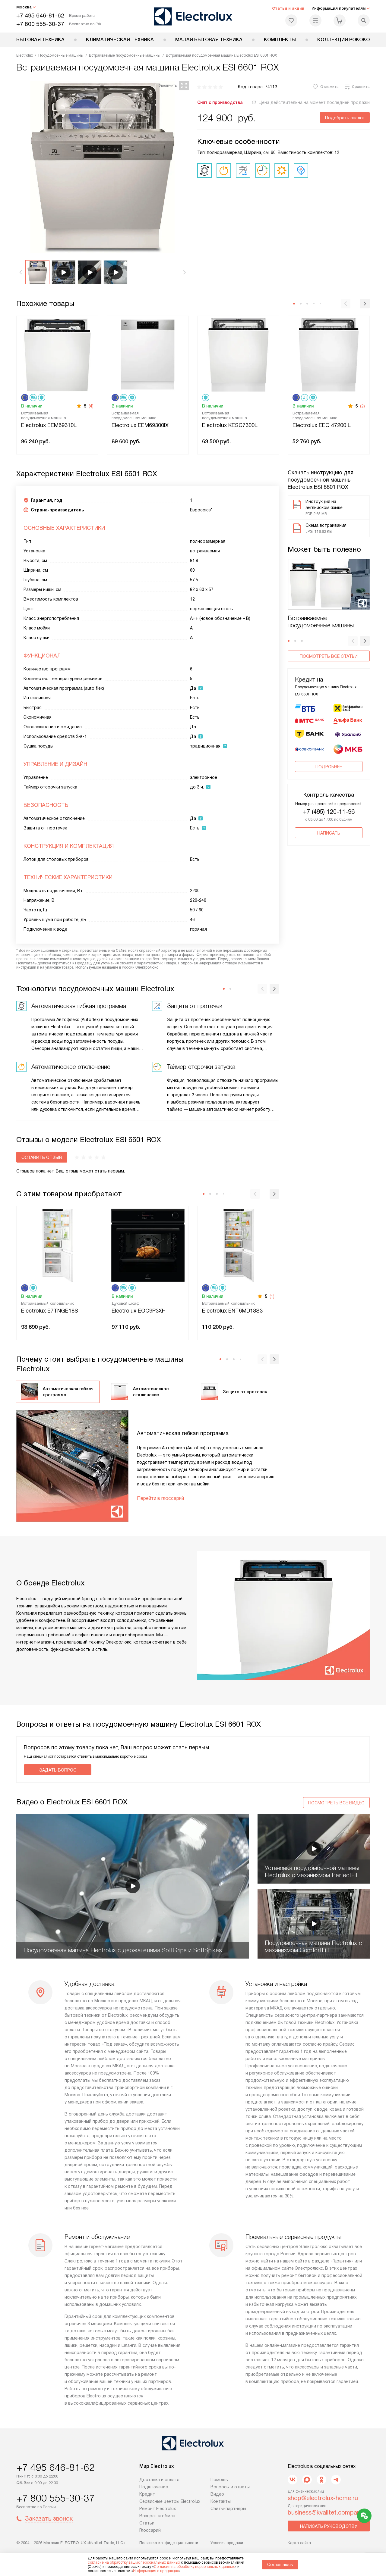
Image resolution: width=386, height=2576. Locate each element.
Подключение (154, 2487)
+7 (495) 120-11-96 (329, 812)
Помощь (219, 2480)
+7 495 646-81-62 (40, 16)
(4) (91, 406)
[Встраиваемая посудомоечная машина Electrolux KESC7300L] (238, 354)
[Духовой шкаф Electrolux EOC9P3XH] (148, 1245)
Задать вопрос (58, 1770)
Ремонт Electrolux (158, 2509)
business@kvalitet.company (326, 2512)
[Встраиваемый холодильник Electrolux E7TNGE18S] (57, 1245)
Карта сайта (299, 2543)
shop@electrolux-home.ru (323, 2498)
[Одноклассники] (321, 2480)
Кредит (147, 2494)
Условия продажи (227, 2543)
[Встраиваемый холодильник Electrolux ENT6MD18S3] (238, 1245)
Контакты (221, 2501)
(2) (362, 406)
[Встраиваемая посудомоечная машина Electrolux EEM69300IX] (148, 354)
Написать (329, 833)
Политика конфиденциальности (169, 2543)
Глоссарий (150, 2530)
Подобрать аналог (345, 118)
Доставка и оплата (159, 2480)
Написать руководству (329, 2526)
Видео (217, 2494)
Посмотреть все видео (336, 1803)
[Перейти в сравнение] (315, 20)
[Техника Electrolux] (193, 16)
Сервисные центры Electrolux (170, 2501)
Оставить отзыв (42, 1157)
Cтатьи (147, 2523)
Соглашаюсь (280, 2565)
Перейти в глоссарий (160, 1498)
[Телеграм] (336, 2480)
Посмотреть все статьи (329, 656)
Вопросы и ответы (230, 2487)
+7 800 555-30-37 (40, 24)
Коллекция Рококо (343, 40)
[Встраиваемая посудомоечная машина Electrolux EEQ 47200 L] (329, 354)
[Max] (307, 2480)
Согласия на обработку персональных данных (194, 2567)
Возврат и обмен (157, 2516)
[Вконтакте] (293, 2480)
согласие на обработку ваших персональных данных (134, 2562)
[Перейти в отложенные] (291, 20)
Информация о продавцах (156, 2571)
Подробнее (329, 767)
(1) (272, 1296)
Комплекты (280, 40)
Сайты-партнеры (228, 2509)
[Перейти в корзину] (340, 20)
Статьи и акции (288, 8)
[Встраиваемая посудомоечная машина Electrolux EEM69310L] (57, 354)
